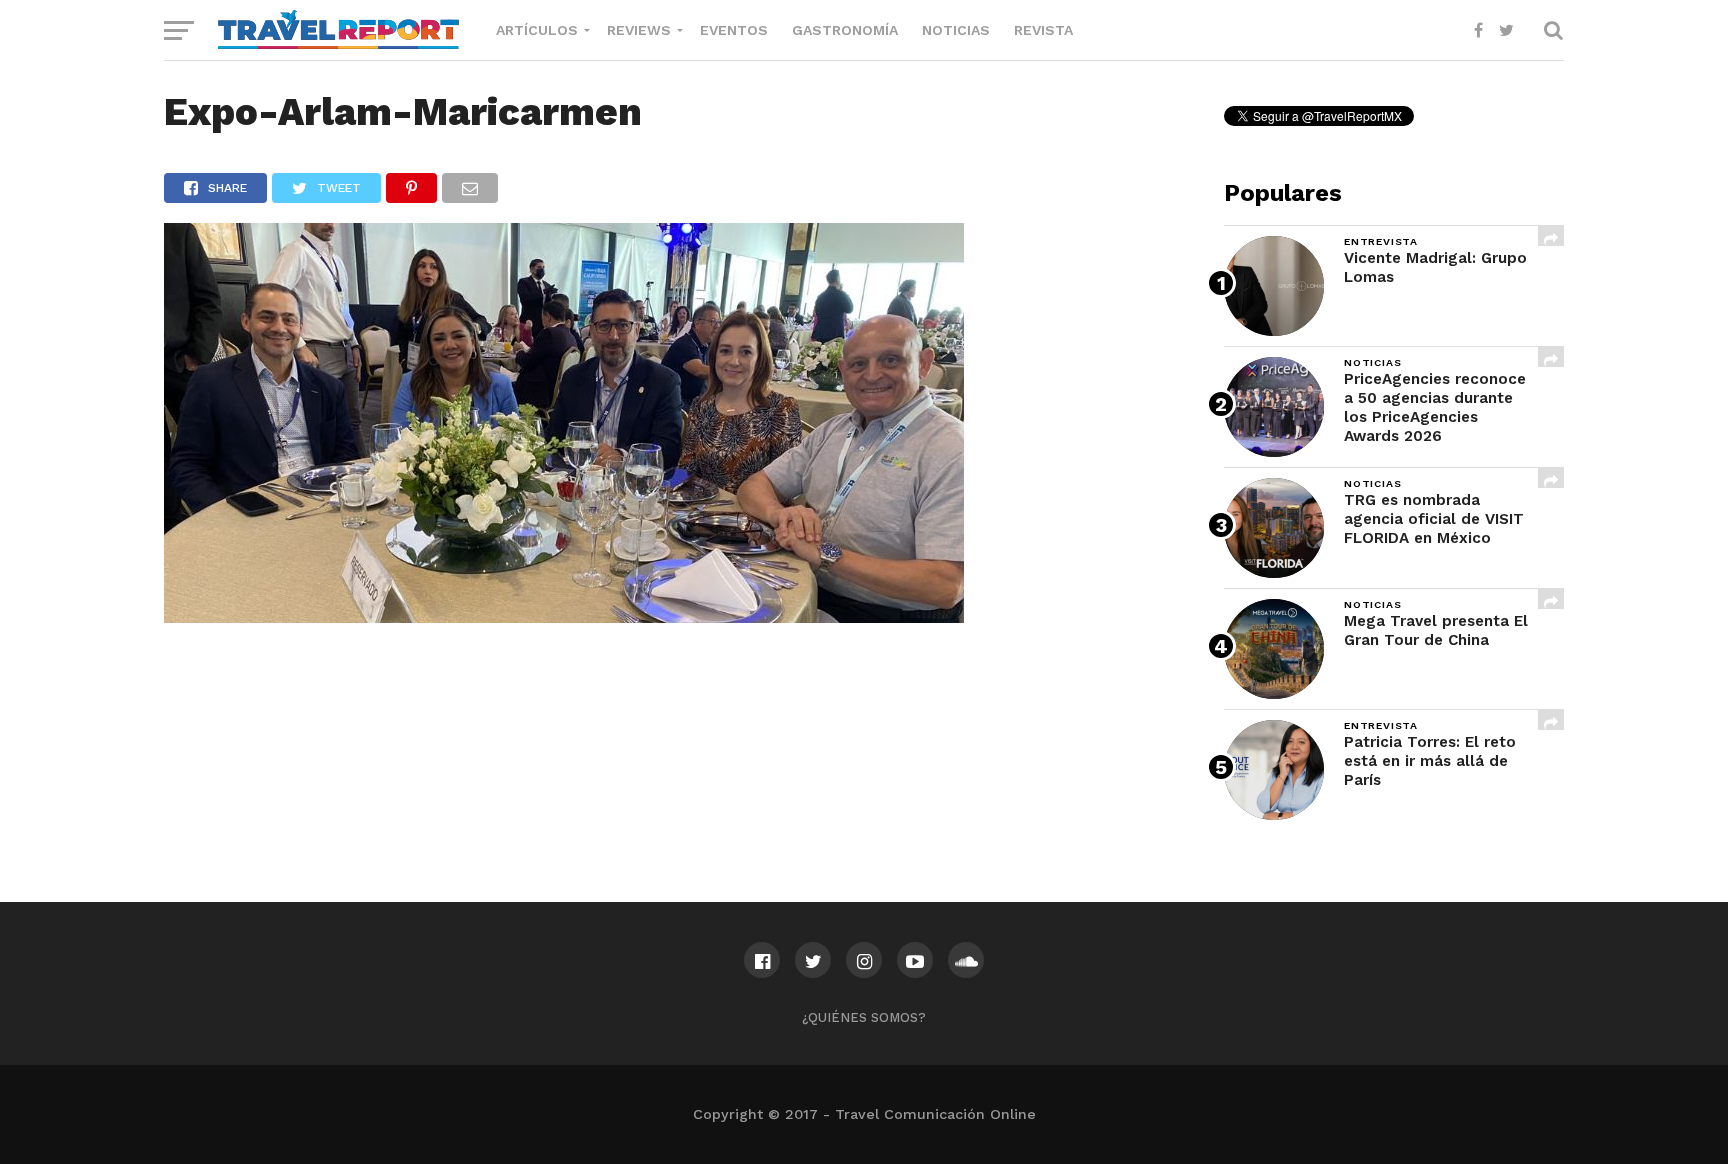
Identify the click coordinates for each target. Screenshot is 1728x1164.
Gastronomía (845, 30)
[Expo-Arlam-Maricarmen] (564, 616)
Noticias (956, 30)
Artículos (537, 30)
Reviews (639, 30)
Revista (1043, 30)
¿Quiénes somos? (864, 1017)
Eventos (734, 30)
